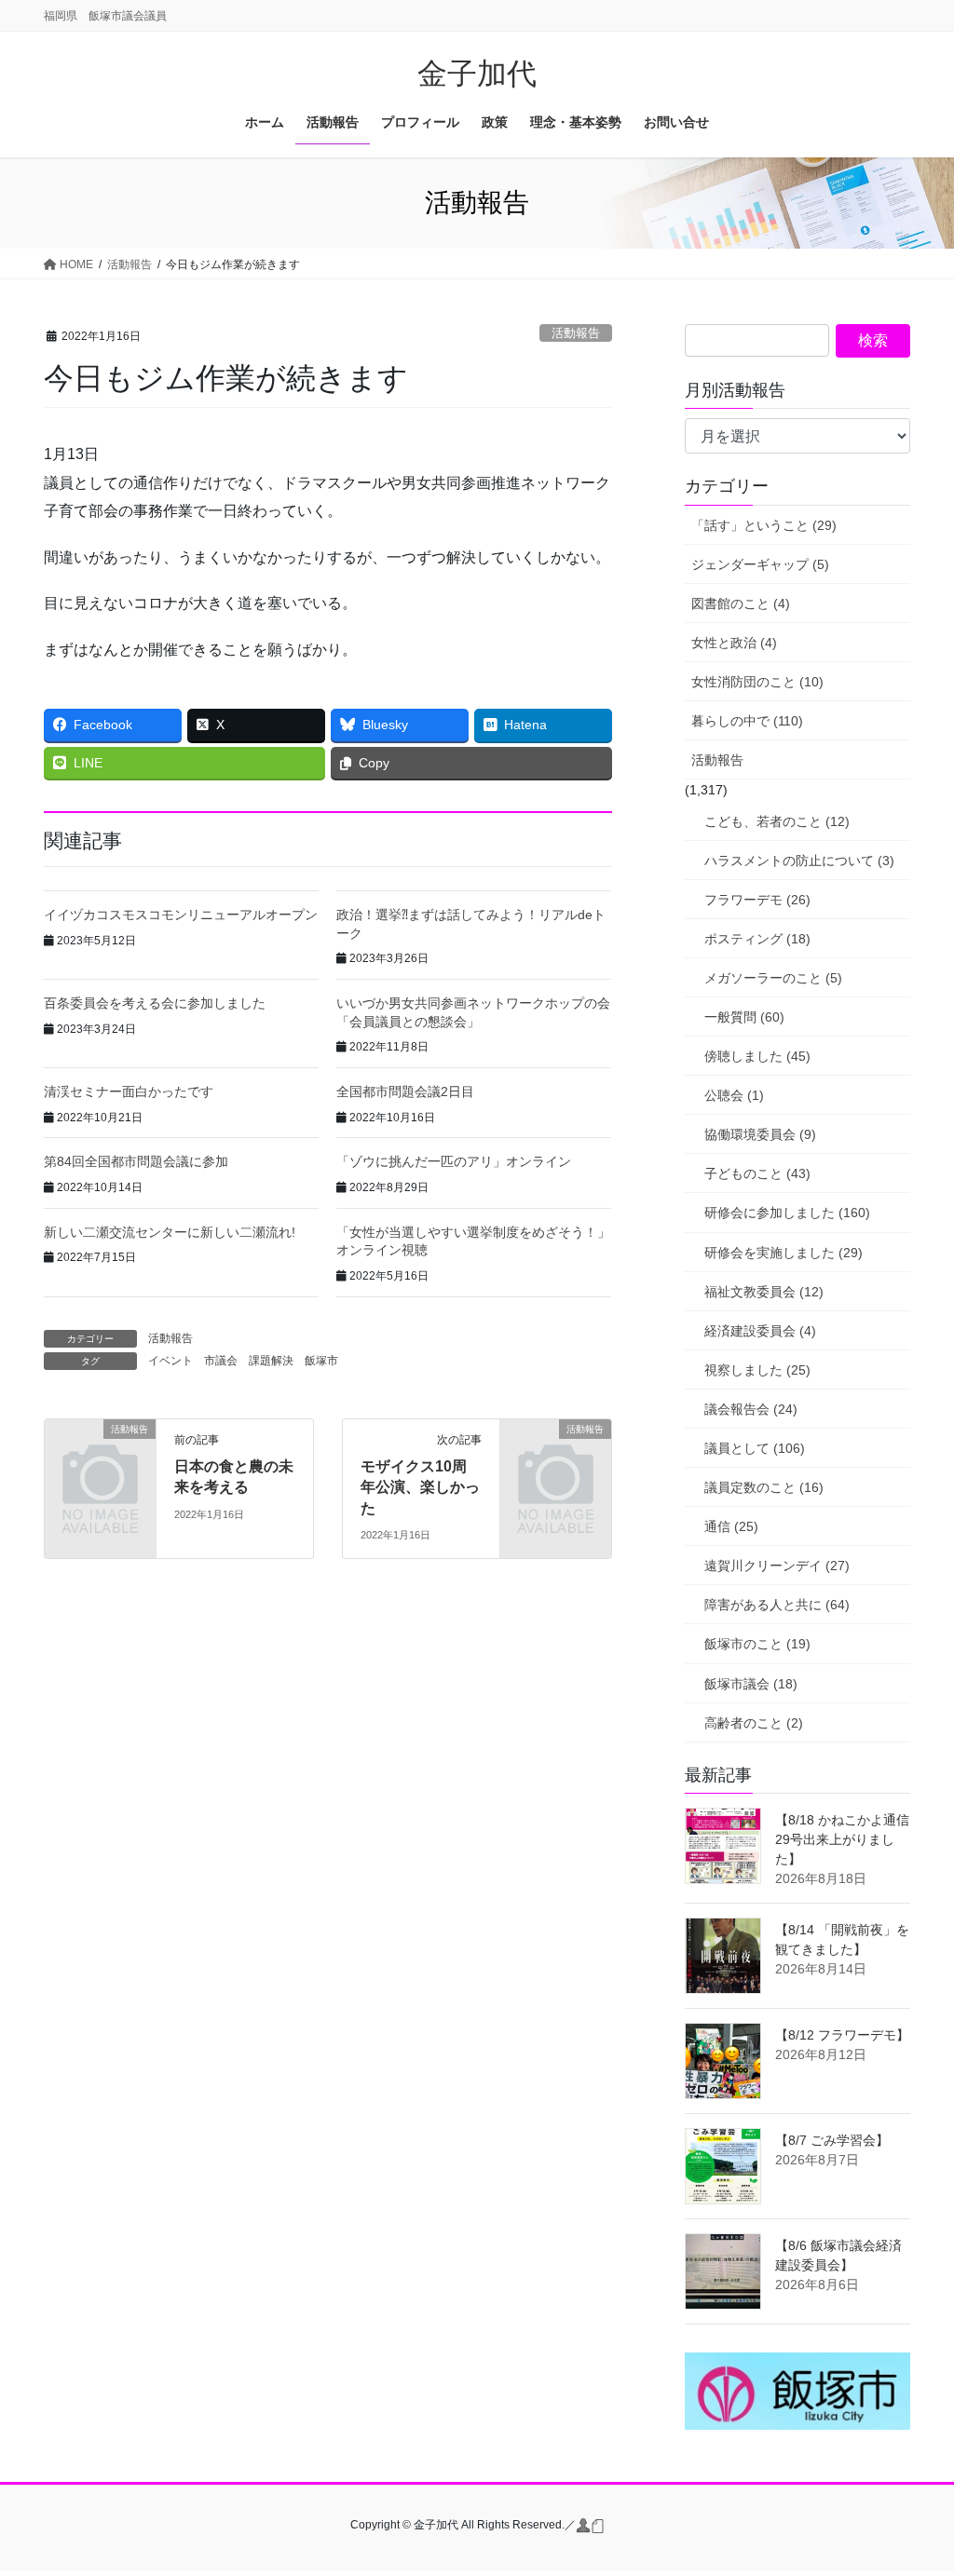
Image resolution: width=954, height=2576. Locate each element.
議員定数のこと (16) (764, 1487)
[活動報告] (100, 1452)
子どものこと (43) (757, 1173)
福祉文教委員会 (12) (764, 1292)
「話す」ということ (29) (764, 525)
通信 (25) (731, 1526)
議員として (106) (755, 1448)
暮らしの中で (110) (747, 721)
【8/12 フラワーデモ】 (842, 2035)
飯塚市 (321, 1361)
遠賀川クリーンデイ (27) (777, 1566)
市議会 (221, 1361)
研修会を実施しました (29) (784, 1253)
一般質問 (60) (744, 1017)
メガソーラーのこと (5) (773, 978)
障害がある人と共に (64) (777, 1605)
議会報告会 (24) (751, 1409)
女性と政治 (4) (734, 643)
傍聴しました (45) (757, 1056)
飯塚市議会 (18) (751, 1684)
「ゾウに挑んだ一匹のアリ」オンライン (454, 1161)
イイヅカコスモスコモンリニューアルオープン (181, 915)
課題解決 (271, 1361)
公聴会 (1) (734, 1095)
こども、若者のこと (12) (777, 821)
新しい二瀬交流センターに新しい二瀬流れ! (170, 1232)
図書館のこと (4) (741, 603)
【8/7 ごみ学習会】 (832, 2140)
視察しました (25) (757, 1370)
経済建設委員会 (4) (760, 1331)
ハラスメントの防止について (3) (799, 861)
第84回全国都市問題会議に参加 (136, 1161)
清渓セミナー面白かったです (129, 1091)
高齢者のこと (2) (754, 1723)
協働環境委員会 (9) (760, 1134)
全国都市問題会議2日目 (405, 1091)
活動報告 (576, 333)
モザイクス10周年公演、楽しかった (420, 1487)
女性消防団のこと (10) (757, 682)
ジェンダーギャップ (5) (760, 564)
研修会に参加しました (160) (787, 1213)
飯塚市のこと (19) (757, 1644)
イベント (170, 1361)
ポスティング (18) (757, 939)
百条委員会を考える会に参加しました (155, 1003)
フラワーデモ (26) (757, 900)
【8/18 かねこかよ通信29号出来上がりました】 (842, 1839)
